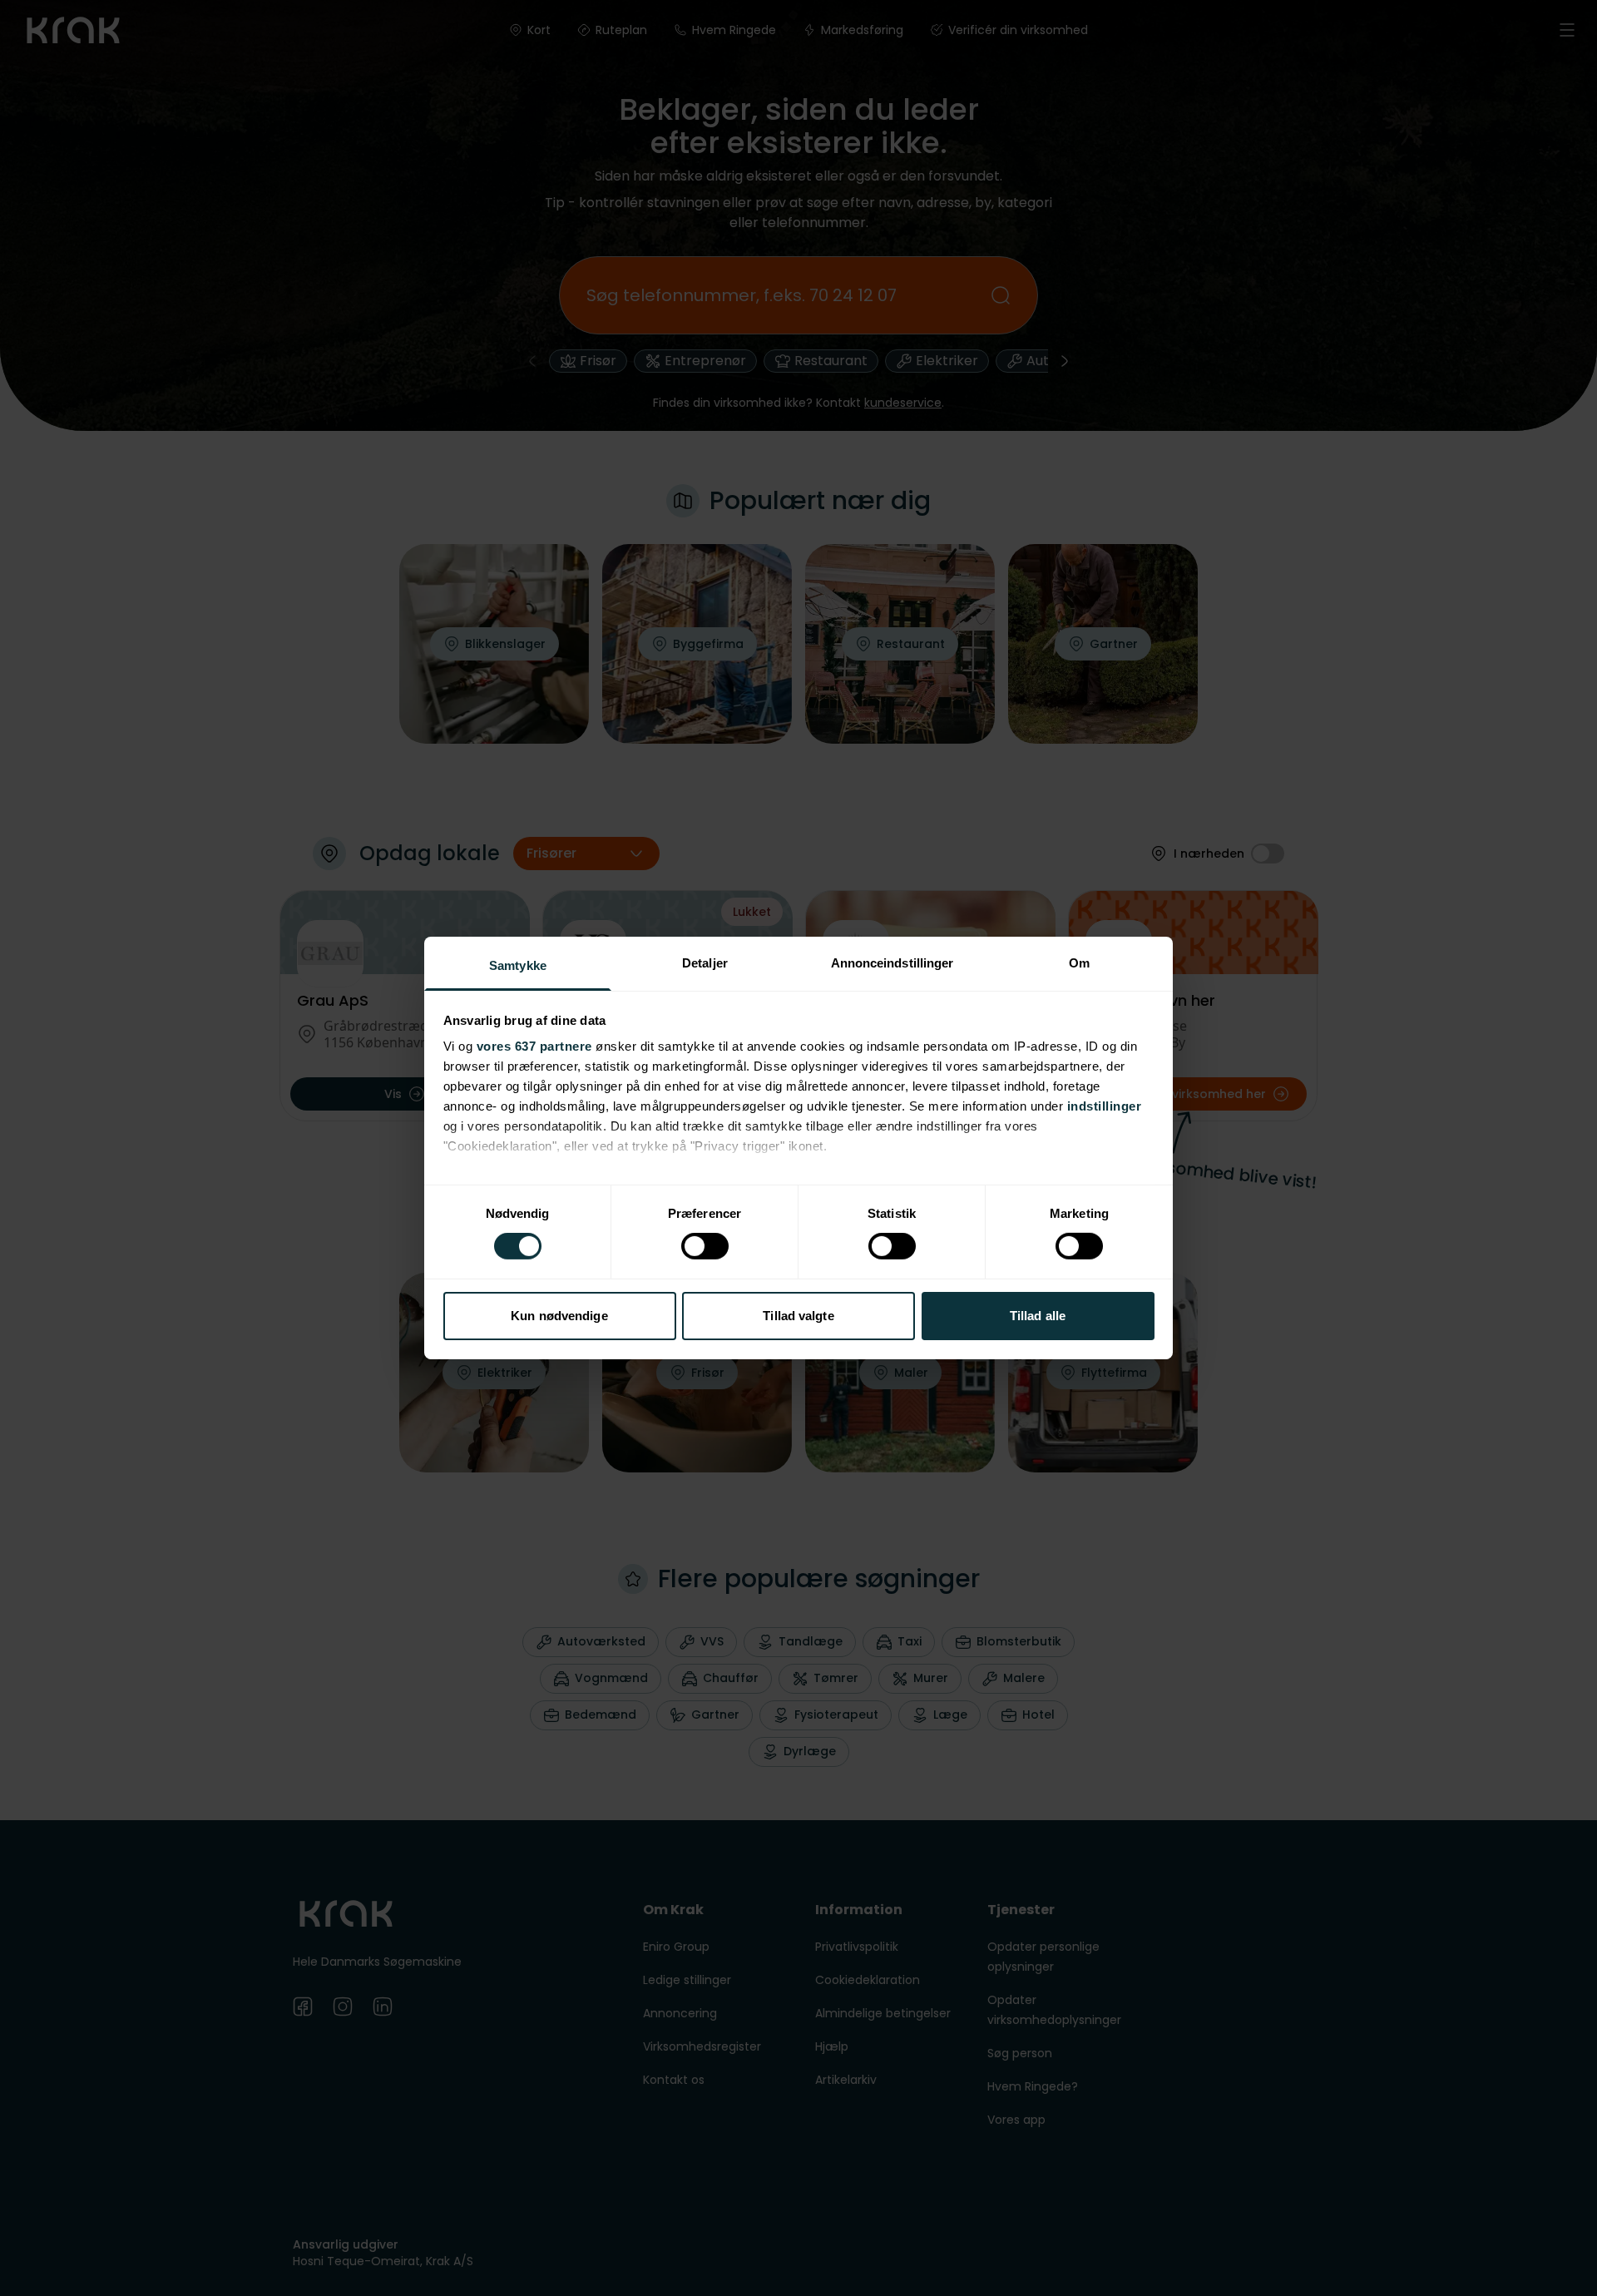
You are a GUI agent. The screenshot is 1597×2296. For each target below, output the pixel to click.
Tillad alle (1038, 1316)
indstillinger (1105, 1106)
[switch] (705, 1246)
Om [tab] (1079, 963)
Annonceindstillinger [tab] (892, 963)
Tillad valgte (798, 1316)
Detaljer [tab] (705, 963)
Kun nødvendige (559, 1316)
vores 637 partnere (534, 1046)
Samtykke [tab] (518, 965)
